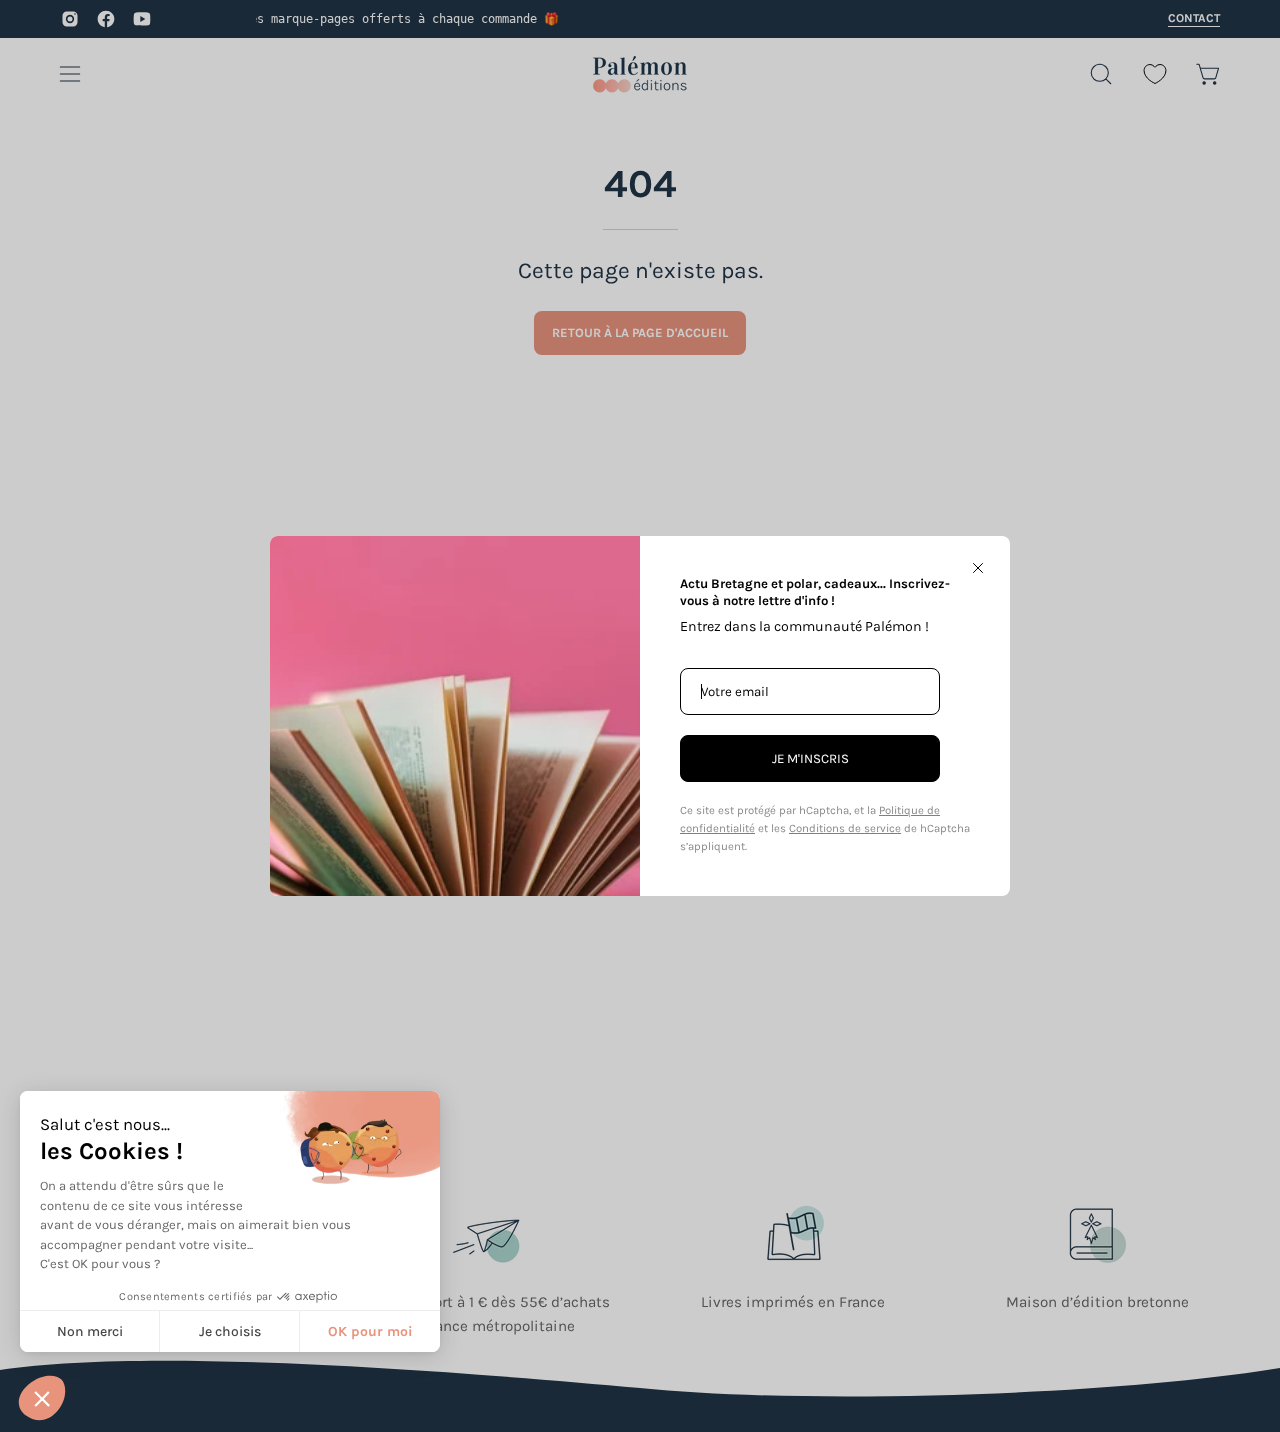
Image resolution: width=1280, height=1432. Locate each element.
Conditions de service (845, 828)
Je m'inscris (810, 758)
